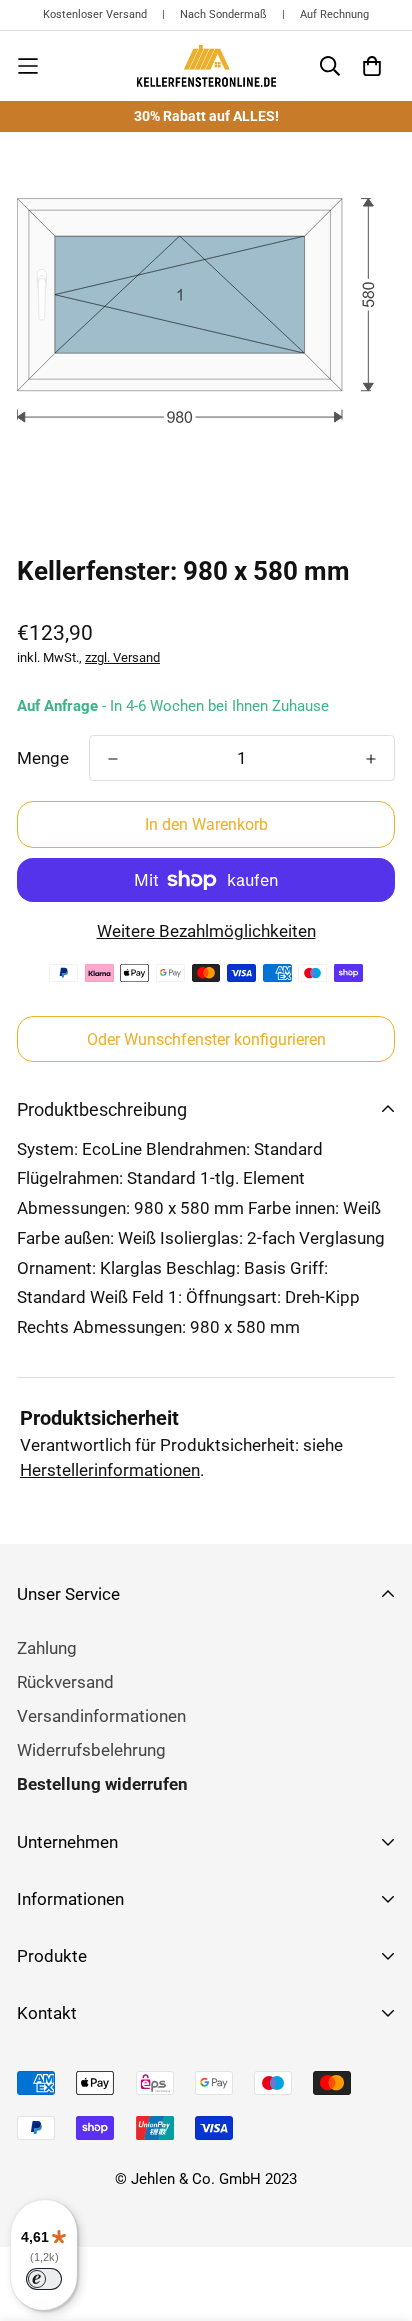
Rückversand (65, 1682)
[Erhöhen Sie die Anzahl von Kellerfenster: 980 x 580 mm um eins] (371, 759)
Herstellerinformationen (110, 1470)
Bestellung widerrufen (102, 1784)
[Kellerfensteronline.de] (206, 66)
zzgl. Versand (122, 657)
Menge (43, 758)
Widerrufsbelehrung (91, 1750)
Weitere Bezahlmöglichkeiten (206, 931)
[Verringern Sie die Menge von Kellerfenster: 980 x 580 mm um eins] (113, 759)
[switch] (44, 2279)
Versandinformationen (101, 1716)
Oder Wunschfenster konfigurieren (206, 1039)
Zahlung (47, 1648)
